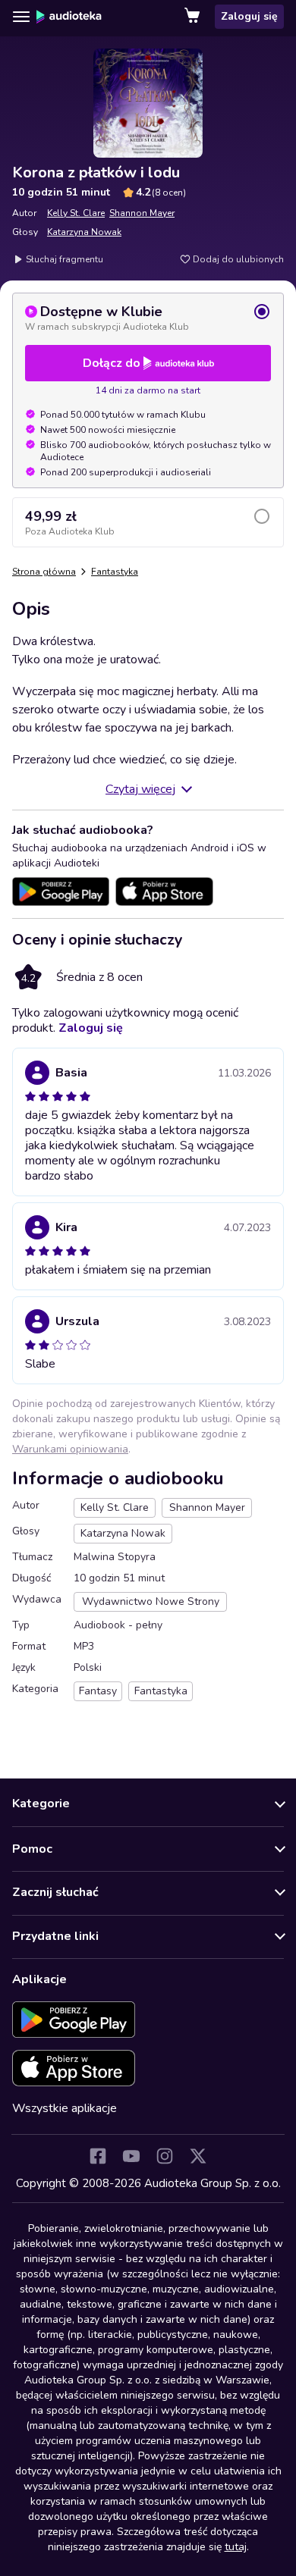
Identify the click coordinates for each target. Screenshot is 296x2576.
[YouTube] (131, 2156)
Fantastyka (115, 572)
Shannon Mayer (142, 213)
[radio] (148, 318)
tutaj (236, 2547)
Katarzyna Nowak (84, 232)
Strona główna (44, 572)
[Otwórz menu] (21, 17)
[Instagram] (165, 2156)
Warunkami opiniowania (70, 1449)
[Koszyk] (194, 17)
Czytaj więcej (140, 789)
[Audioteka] (69, 17)
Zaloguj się (249, 16)
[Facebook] (98, 2156)
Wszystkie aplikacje (65, 2108)
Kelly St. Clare (76, 213)
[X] (198, 2156)
